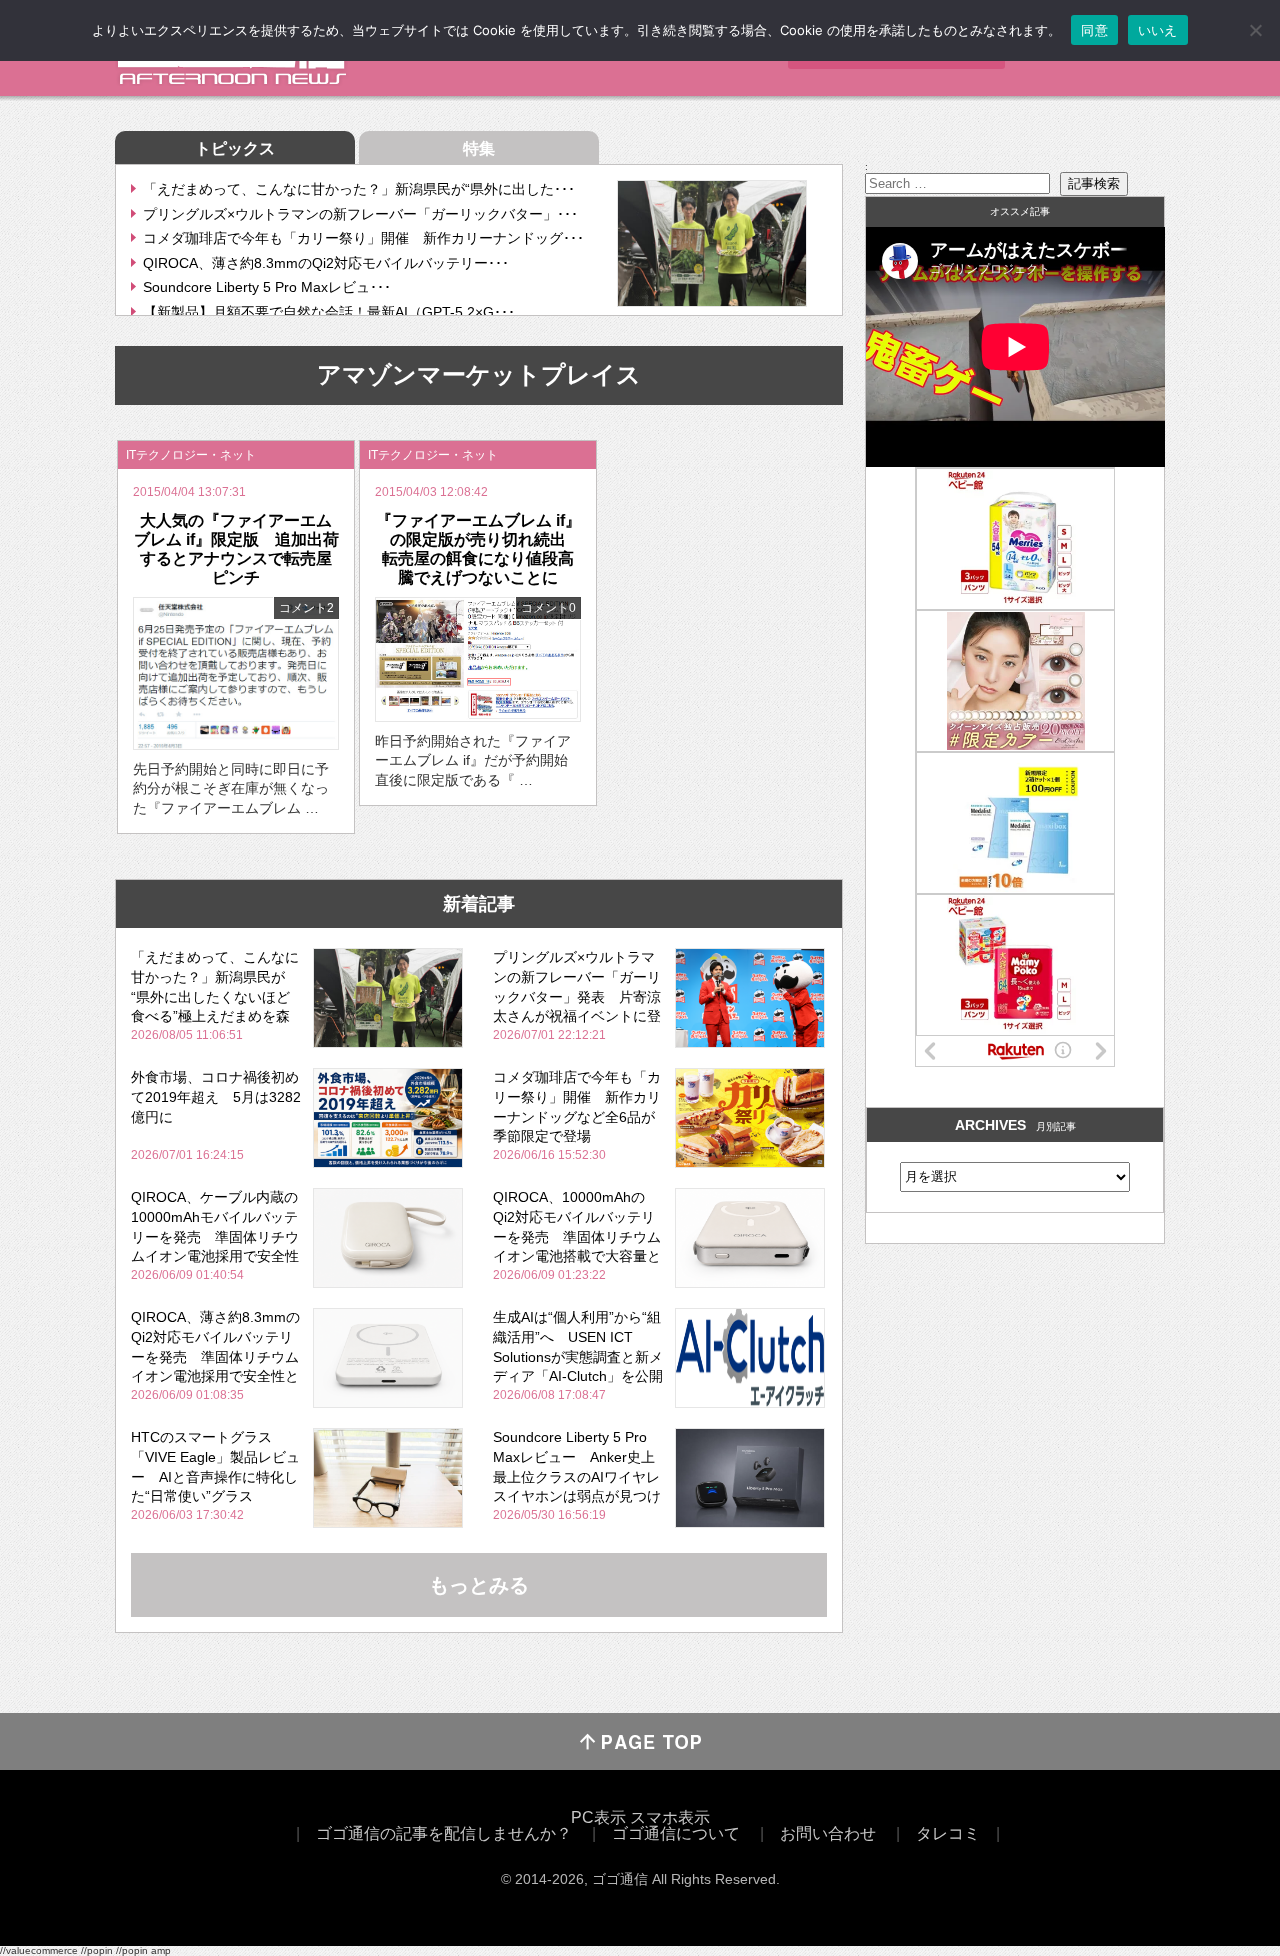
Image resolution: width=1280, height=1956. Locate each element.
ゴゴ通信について (676, 1833)
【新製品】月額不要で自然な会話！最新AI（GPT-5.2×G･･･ (329, 312)
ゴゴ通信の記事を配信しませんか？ (444, 1833)
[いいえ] (1255, 30)
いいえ (1158, 30)
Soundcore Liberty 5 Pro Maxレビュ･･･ (267, 287)
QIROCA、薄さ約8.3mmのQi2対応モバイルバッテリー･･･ (326, 263)
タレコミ (948, 1833)
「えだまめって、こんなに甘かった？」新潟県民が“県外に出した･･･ (359, 189)
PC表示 (598, 1817)
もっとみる (479, 1585)
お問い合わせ (828, 1833)
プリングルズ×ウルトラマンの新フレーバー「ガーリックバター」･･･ (360, 214)
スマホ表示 (670, 1817)
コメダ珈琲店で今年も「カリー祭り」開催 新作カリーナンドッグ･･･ (363, 238)
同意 (1094, 30)
